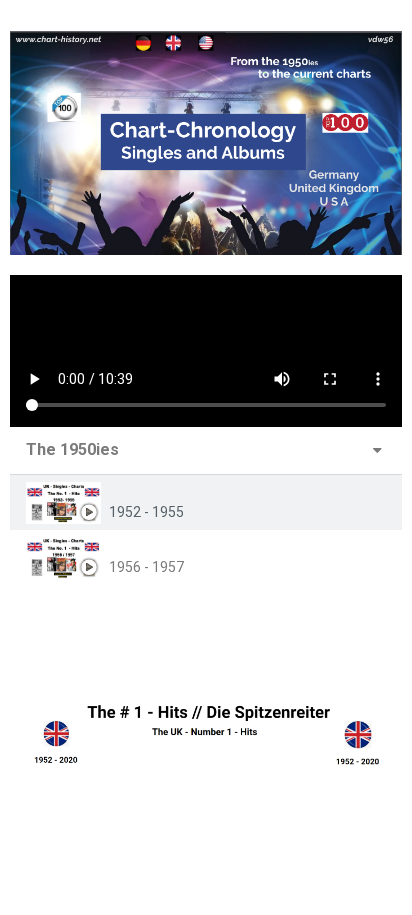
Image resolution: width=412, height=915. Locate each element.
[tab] (206, 502)
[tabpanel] (206, 351)
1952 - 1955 (146, 512)
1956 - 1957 (146, 567)
